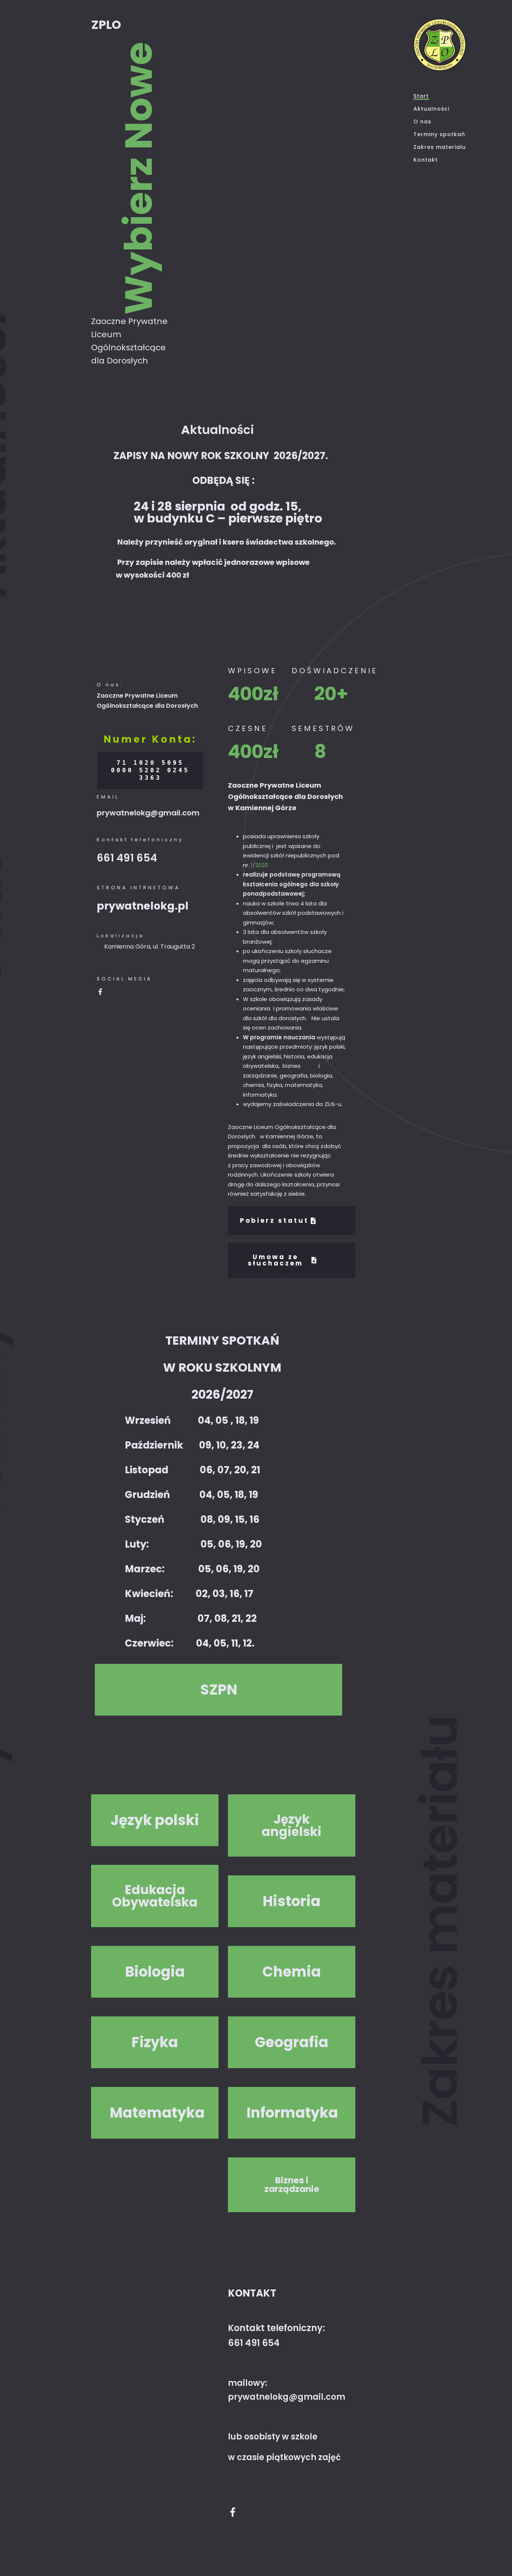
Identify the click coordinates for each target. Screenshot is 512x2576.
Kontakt (426, 160)
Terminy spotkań (439, 134)
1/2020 (259, 865)
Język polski (155, 1820)
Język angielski (292, 1825)
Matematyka (155, 2113)
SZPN (219, 1690)
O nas (422, 122)
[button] (219, 1690)
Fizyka (155, 2042)
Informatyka (292, 2113)
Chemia (292, 1972)
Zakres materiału (440, 147)
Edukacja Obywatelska (155, 1896)
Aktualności (431, 109)
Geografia (292, 2042)
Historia (292, 1901)
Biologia (155, 1972)
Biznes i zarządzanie (292, 2185)
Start (421, 96)
